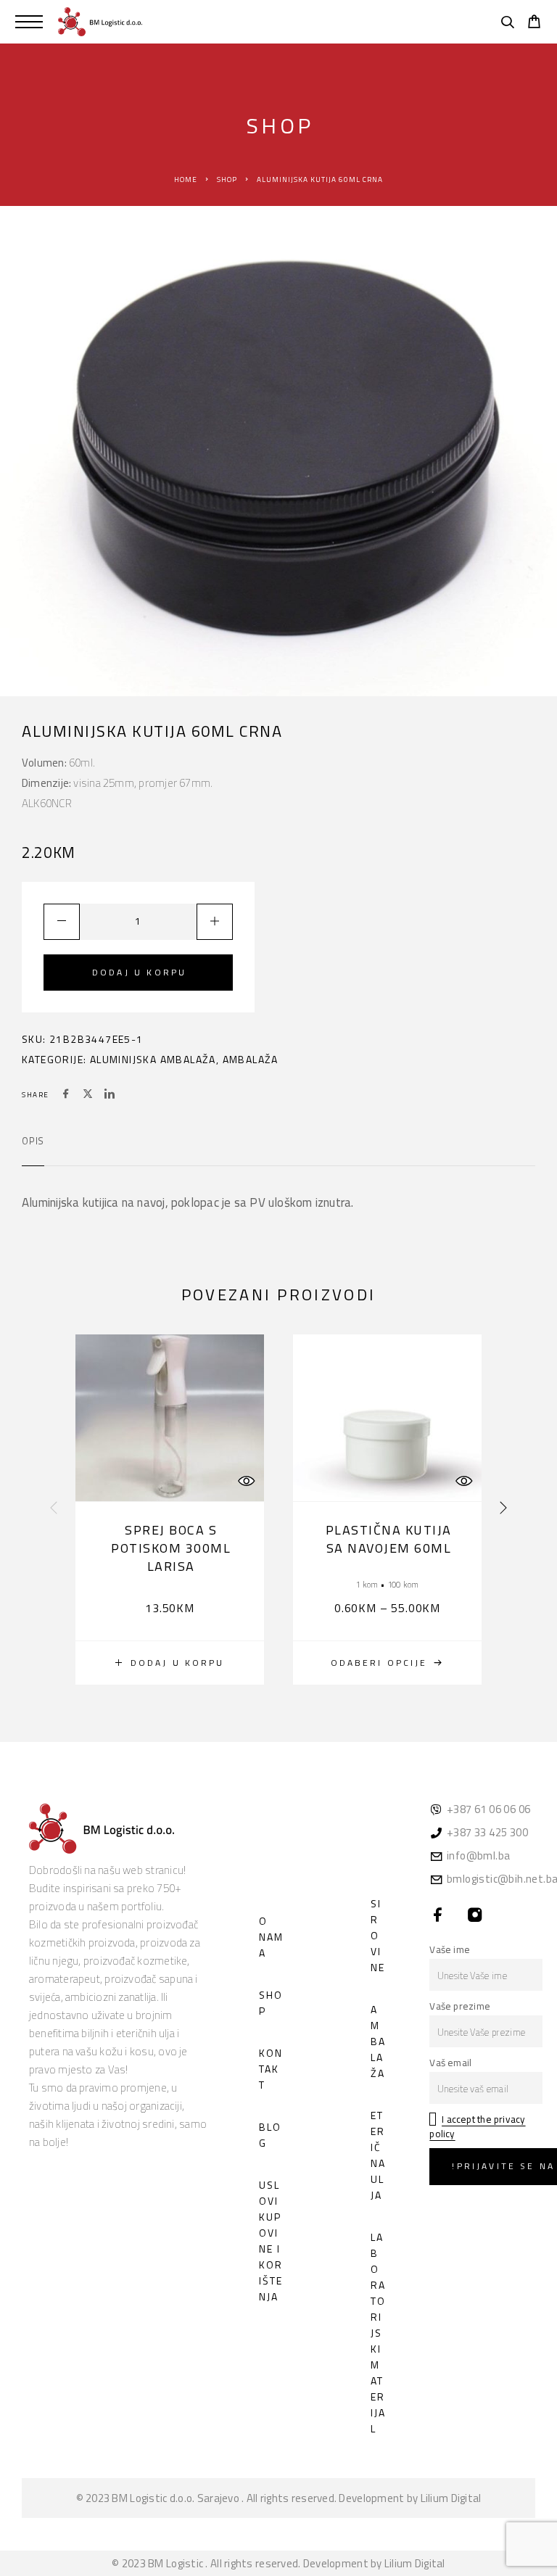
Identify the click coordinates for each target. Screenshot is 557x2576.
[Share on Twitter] (88, 1095)
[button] (170, 1663)
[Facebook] (438, 1916)
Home (186, 179)
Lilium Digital (451, 2498)
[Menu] (29, 22)
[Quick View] (246, 1481)
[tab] (33, 1150)
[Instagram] (475, 1916)
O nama (271, 1937)
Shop (227, 179)
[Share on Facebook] (66, 1095)
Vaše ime (450, 1949)
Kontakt (271, 2069)
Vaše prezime (460, 2006)
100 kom (403, 1584)
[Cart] (534, 23)
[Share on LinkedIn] (110, 1095)
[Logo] (100, 22)
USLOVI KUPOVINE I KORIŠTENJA (271, 2241)
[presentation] (54, 1509)
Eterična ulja (378, 2155)
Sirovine (378, 1935)
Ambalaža (251, 1059)
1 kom (367, 1584)
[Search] (507, 24)
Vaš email (450, 2063)
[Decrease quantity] (62, 922)
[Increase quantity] (215, 922)
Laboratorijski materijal (378, 2333)
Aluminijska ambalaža (153, 1059)
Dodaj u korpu (139, 972)
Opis (33, 1141)
